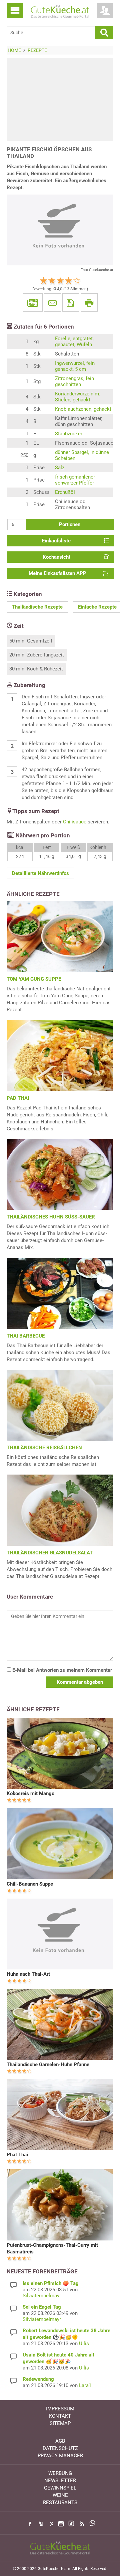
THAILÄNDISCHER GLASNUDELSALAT (50, 1553)
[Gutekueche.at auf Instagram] (61, 2524)
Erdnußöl (65, 492)
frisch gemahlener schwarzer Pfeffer (75, 480)
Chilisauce (75, 822)
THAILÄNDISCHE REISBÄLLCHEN (44, 1448)
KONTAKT (60, 2416)
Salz (60, 468)
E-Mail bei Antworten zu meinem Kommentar (61, 1670)
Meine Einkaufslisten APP (57, 573)
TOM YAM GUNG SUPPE (34, 979)
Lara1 (85, 2385)
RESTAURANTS (60, 2503)
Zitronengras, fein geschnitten (74, 381)
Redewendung (38, 2379)
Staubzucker (69, 434)
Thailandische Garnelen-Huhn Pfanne (48, 2065)
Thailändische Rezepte (37, 607)
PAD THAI (18, 1098)
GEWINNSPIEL (60, 2488)
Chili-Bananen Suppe (30, 1884)
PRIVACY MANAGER (60, 2456)
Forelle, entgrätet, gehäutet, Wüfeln (74, 342)
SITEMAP (60, 2423)
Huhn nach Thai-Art (28, 1974)
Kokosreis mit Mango (30, 1793)
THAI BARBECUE (26, 1336)
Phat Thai (17, 2155)
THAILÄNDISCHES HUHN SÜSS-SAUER (51, 1217)
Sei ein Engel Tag (42, 2307)
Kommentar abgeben (80, 1682)
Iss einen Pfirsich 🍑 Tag (51, 2283)
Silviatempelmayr (42, 2296)
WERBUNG (60, 2473)
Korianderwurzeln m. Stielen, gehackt (78, 397)
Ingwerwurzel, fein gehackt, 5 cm (75, 366)
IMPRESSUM (60, 2409)
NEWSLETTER (60, 2481)
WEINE (60, 2495)
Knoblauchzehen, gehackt (83, 409)
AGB (60, 2441)
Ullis (84, 2344)
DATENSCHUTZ (60, 2448)
